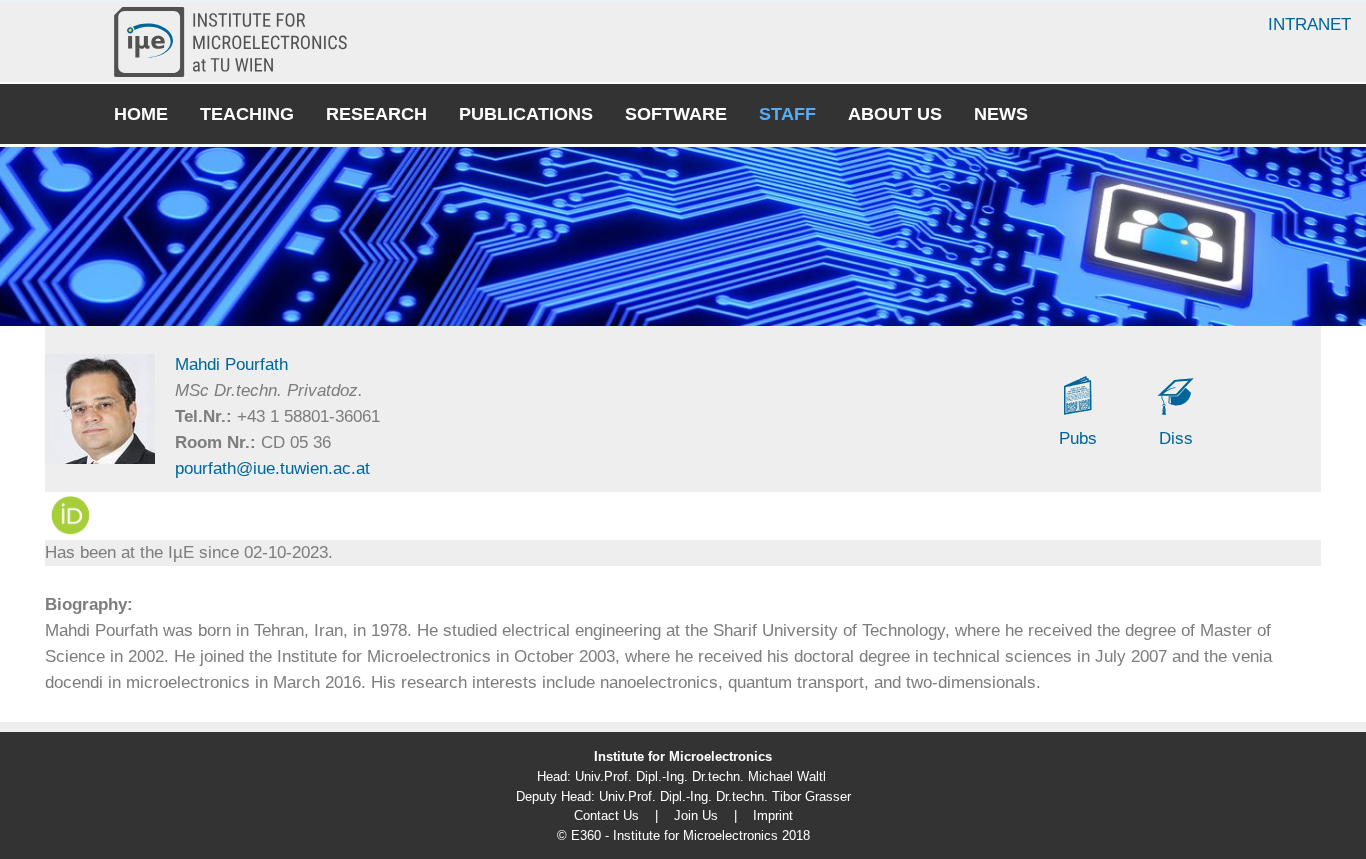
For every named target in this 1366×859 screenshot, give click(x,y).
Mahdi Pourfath (231, 364)
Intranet (1309, 24)
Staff (787, 114)
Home (141, 114)
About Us (895, 114)
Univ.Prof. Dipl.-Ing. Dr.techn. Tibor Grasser (725, 796)
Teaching (247, 114)
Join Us (696, 815)
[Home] (238, 42)
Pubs (1078, 438)
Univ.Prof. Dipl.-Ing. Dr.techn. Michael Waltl (700, 776)
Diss (1176, 438)
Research (376, 114)
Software (676, 114)
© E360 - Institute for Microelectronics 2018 (683, 835)
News (1001, 114)
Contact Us (606, 815)
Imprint (773, 815)
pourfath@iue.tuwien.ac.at (272, 468)
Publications (526, 114)
